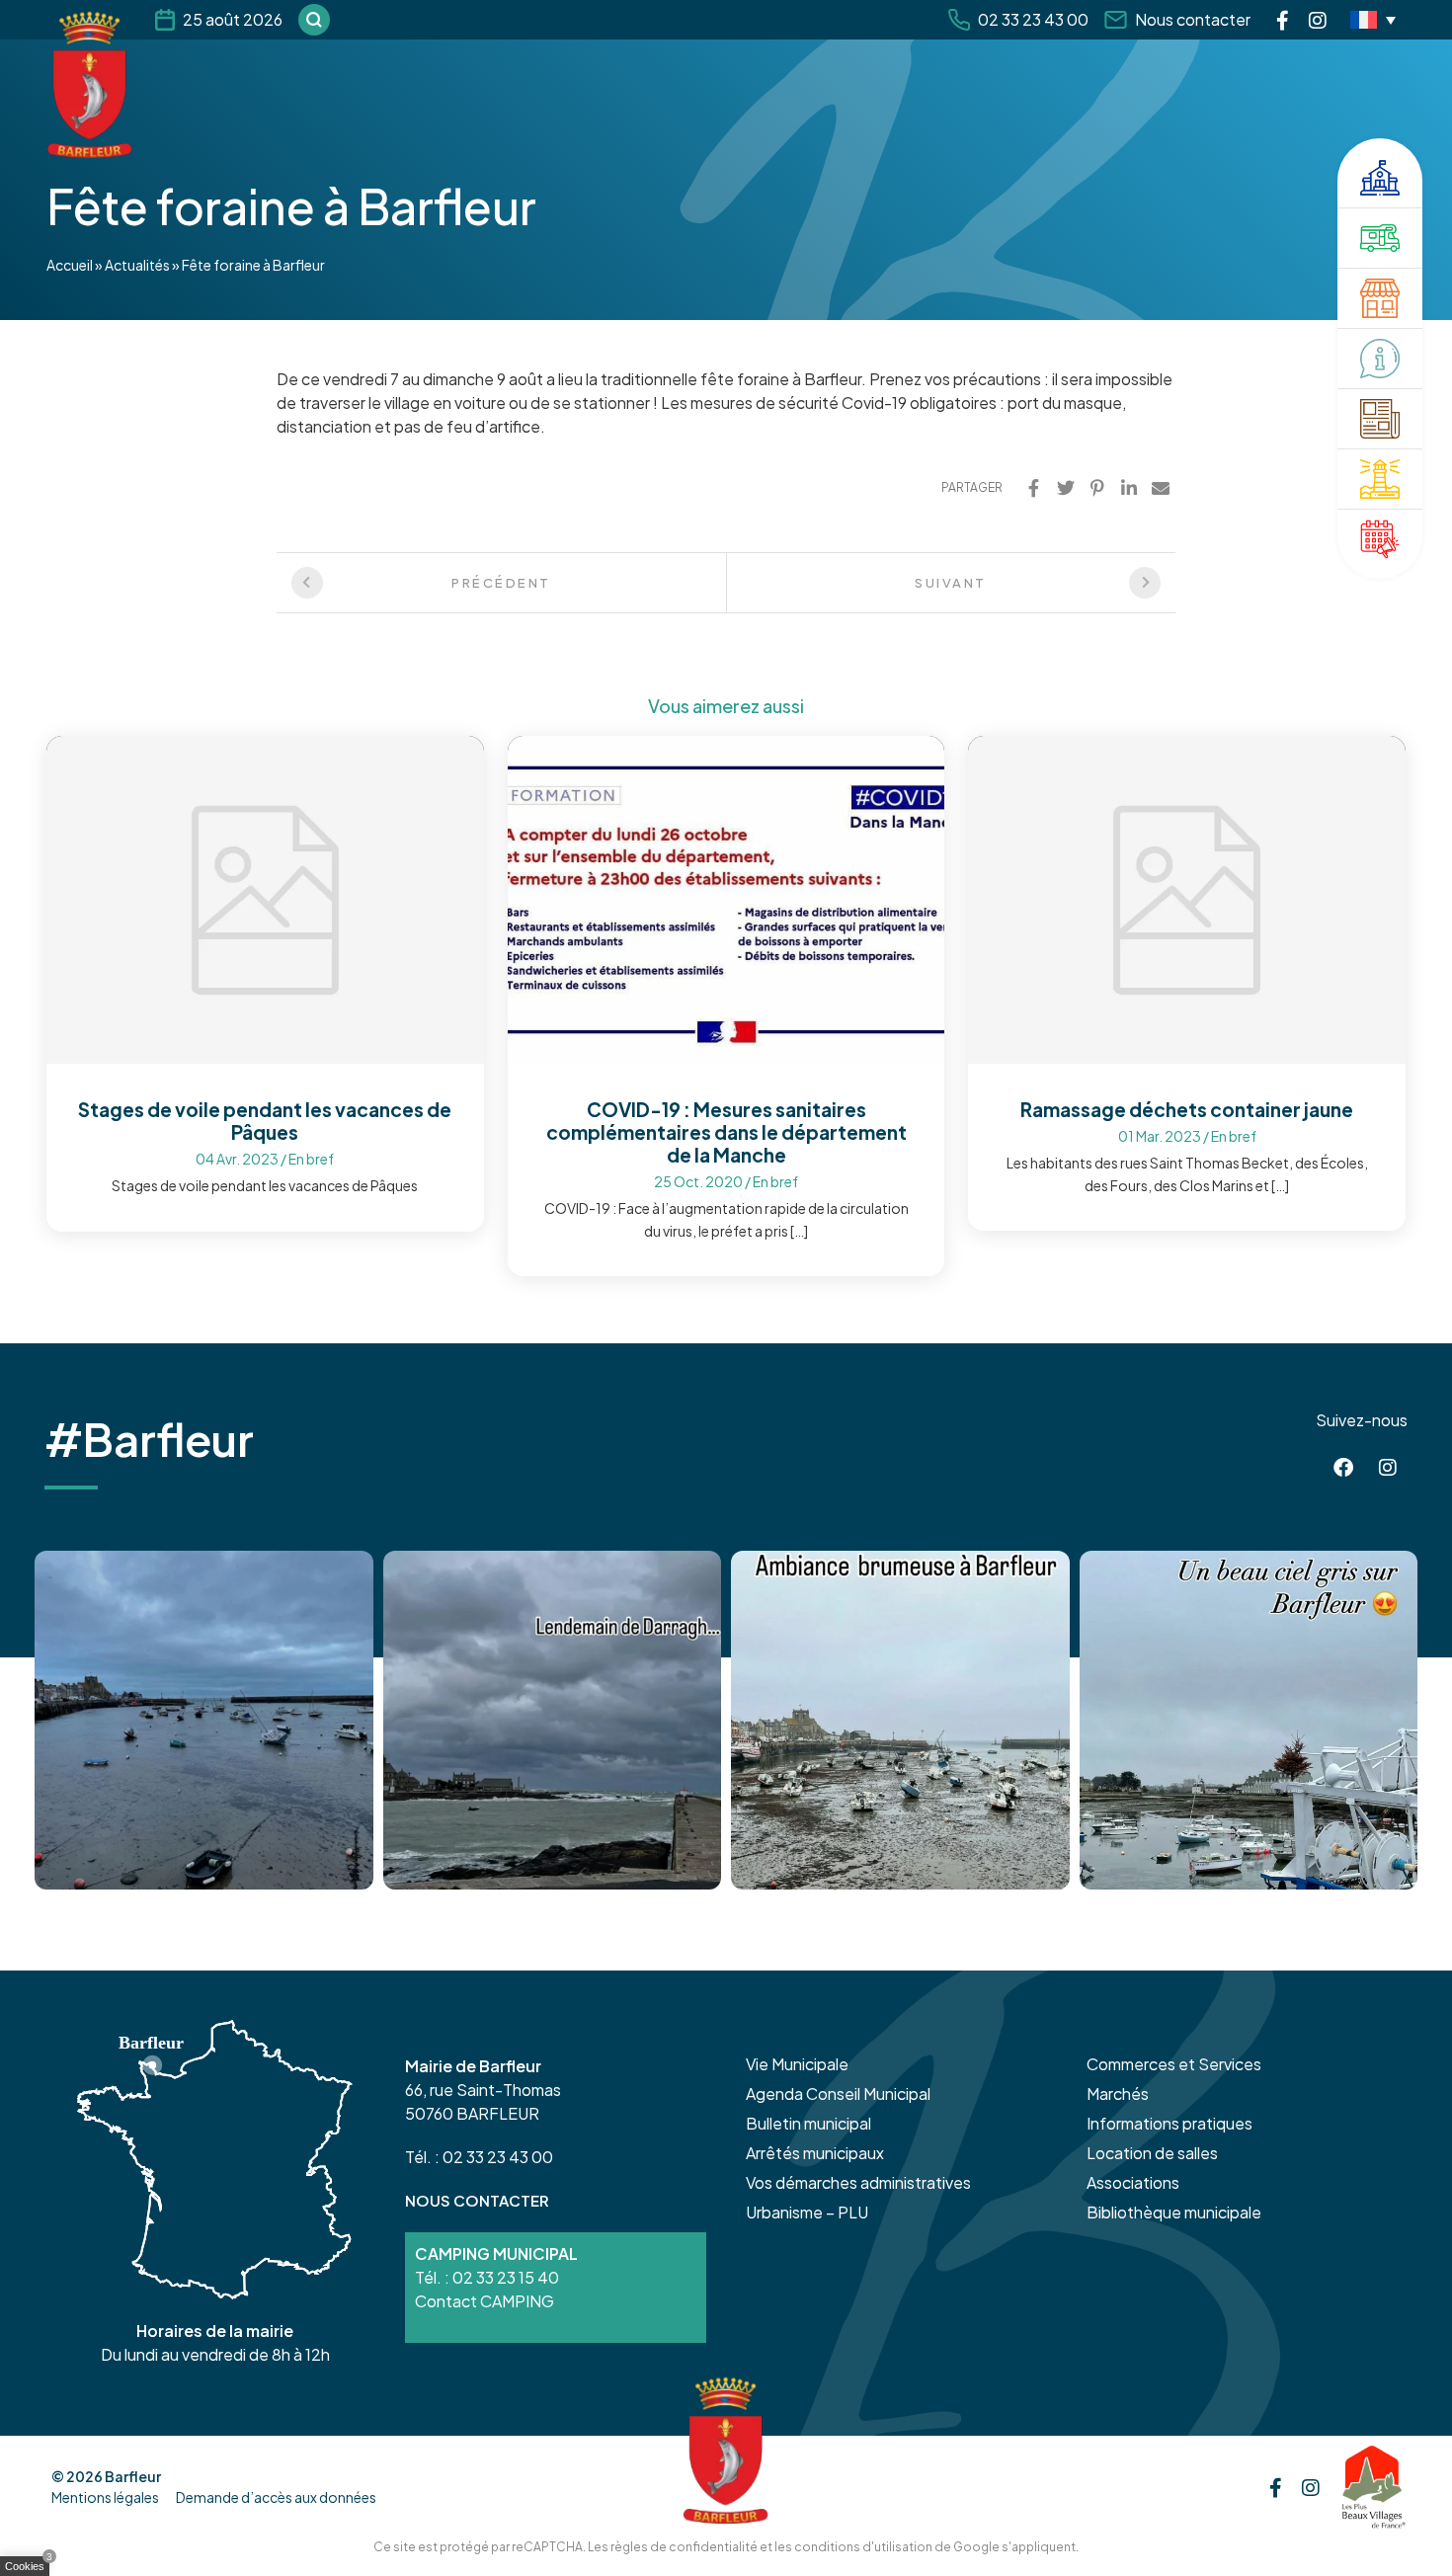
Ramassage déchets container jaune (1187, 1109)
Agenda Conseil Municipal (838, 2093)
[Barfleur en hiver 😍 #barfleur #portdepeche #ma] (204, 1720)
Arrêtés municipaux (815, 2153)
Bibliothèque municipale (1174, 2212)
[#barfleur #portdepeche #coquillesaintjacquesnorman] (900, 1720)
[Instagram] (1318, 20)
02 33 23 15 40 (506, 2277)
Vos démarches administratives (858, 2182)
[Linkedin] (1129, 488)
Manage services (30, 2570)
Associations (1133, 2182)
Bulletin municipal (808, 2123)
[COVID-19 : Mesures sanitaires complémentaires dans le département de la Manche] (726, 897)
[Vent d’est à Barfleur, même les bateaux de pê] (553, 1720)
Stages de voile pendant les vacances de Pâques (265, 1121)
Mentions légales (105, 2497)
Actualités (137, 265)
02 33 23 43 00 (1033, 19)
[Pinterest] (1097, 488)
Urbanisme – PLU (807, 2212)
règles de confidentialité (684, 2547)
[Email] (1161, 488)
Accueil (70, 265)
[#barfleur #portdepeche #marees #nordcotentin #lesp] (1249, 1720)
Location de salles (1152, 2153)
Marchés (1118, 2093)
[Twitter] (1066, 488)
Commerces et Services (1174, 2064)
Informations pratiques (1170, 2123)
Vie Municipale (797, 2064)
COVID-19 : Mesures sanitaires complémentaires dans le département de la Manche (726, 1132)
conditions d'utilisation (863, 2547)
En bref (311, 1159)
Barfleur (133, 2476)
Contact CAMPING (484, 2301)
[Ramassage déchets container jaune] (1187, 897)
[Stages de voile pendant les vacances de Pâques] (265, 897)
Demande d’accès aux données (276, 2497)
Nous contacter (1193, 19)
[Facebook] (1283, 20)
